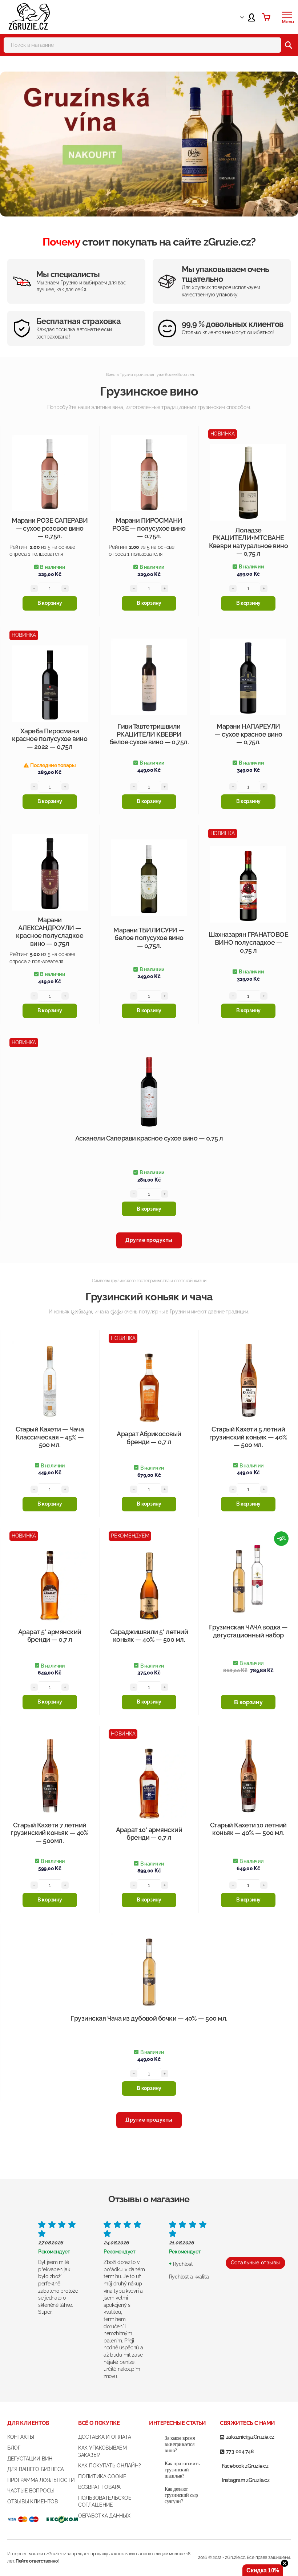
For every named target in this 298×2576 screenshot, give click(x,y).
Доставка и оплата (104, 2437)
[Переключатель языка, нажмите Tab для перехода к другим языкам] (235, 17)
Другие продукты (149, 1240)
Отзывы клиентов (33, 2502)
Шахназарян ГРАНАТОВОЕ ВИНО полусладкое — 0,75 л (249, 942)
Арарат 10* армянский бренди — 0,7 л (149, 1834)
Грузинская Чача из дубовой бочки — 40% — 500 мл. (149, 2018)
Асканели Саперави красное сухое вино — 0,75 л (149, 1138)
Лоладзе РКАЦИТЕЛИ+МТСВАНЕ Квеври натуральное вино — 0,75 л (249, 542)
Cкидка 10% (263, 2570)
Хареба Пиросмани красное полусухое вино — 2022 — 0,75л (50, 739)
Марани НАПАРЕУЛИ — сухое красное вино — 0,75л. (248, 734)
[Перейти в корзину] (266, 17)
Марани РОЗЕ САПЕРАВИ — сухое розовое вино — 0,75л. (50, 528)
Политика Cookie (102, 2476)
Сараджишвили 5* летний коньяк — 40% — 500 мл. (149, 1636)
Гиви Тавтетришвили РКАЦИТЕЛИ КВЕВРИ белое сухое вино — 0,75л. (149, 734)
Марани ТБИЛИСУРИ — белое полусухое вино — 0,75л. (149, 938)
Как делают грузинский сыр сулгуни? (181, 2495)
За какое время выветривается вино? (180, 2444)
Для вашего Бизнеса (36, 2469)
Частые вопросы (31, 2491)
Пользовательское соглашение (105, 2502)
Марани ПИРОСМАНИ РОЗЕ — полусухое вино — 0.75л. (149, 528)
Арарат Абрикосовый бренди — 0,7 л (149, 1438)
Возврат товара (99, 2487)
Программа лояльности (41, 2480)
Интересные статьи (177, 2423)
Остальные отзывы (255, 2263)
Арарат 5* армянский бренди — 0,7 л (50, 1636)
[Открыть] (287, 15)
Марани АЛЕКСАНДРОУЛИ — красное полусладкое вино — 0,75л (50, 932)
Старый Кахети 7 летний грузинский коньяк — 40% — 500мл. (50, 1833)
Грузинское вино (149, 391)
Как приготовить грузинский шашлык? (182, 2470)
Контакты (21, 2437)
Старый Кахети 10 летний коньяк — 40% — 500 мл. (248, 1829)
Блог (14, 2448)
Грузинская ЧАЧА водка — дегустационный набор (248, 1631)
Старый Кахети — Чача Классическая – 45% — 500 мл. (50, 1437)
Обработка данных (104, 2516)
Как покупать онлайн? (109, 2466)
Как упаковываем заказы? (102, 2451)
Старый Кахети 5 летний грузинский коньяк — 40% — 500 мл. (248, 1437)
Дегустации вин (30, 2459)
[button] (50, 603)
